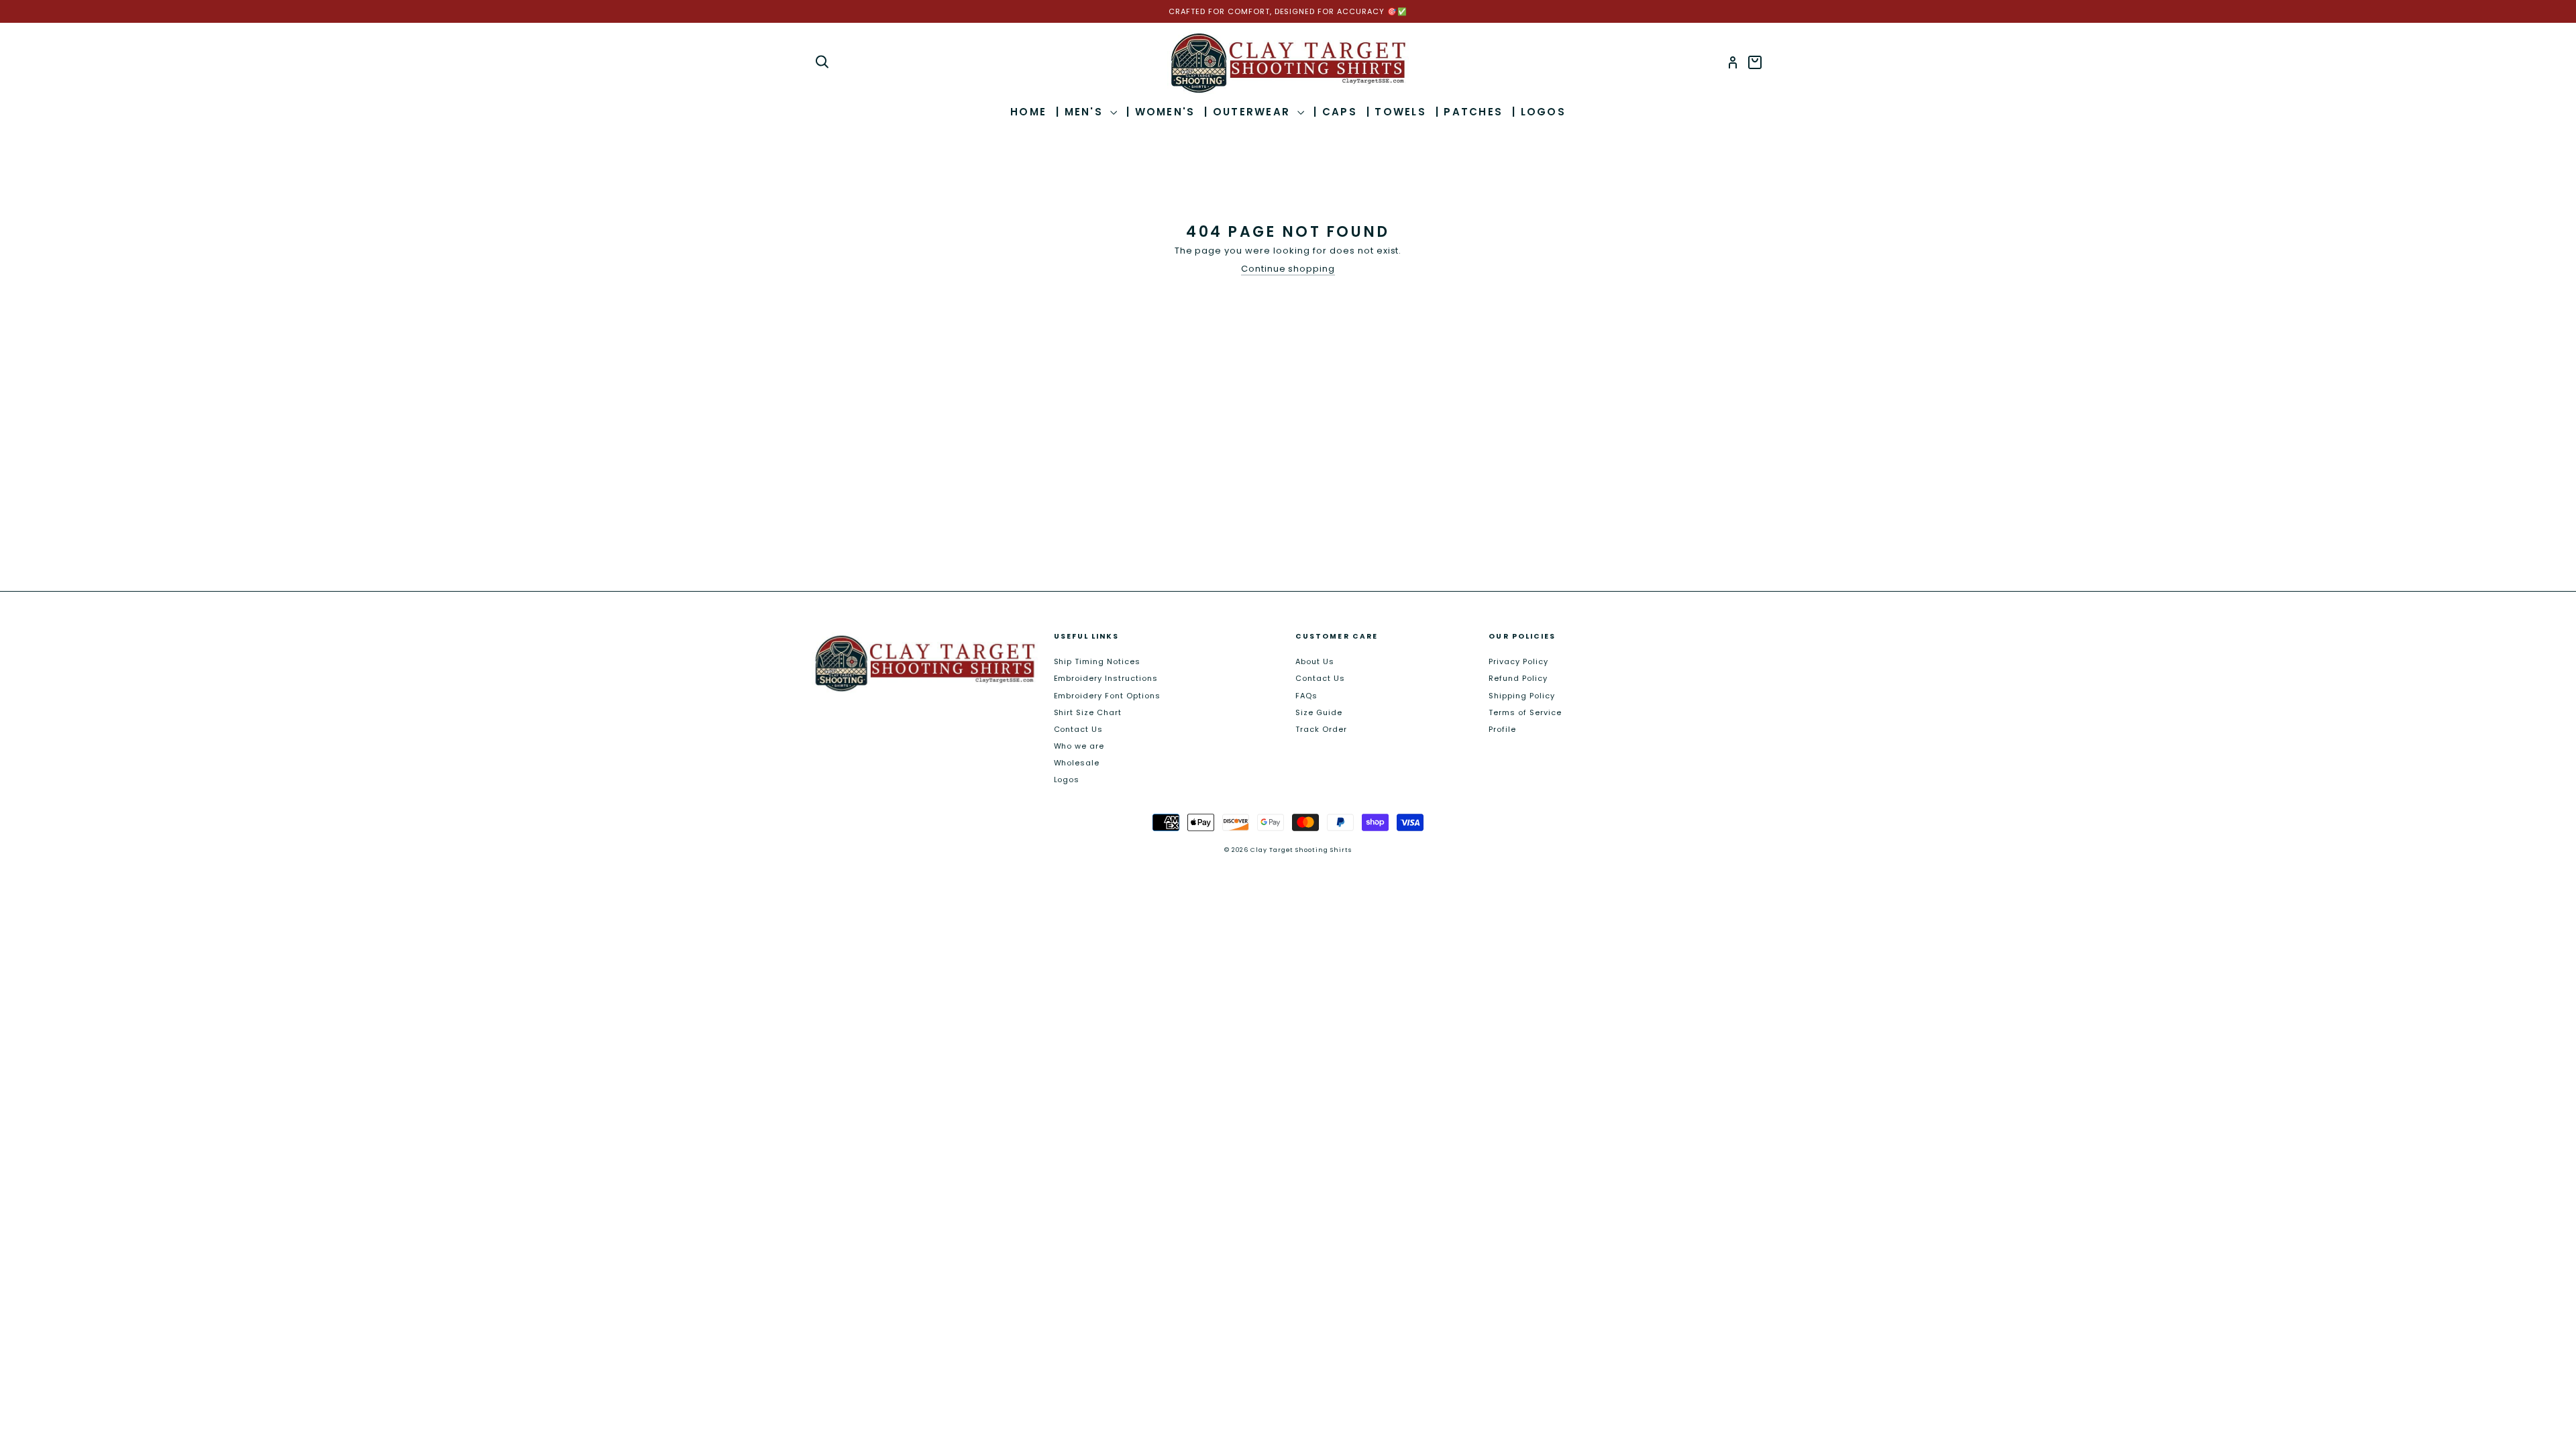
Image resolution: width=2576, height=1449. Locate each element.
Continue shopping (1288, 269)
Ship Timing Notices (1097, 661)
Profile (1502, 729)
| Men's (1081, 112)
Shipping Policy (1522, 696)
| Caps (1335, 112)
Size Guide (1319, 712)
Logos (1067, 780)
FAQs (1306, 696)
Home (1028, 112)
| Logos (1539, 112)
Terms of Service (1525, 712)
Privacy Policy (1518, 661)
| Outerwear (1249, 112)
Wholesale (1077, 763)
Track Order (1321, 729)
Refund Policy (1518, 678)
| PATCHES (1469, 112)
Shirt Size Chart (1088, 712)
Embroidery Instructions (1106, 678)
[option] (1288, 11)
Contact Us (1079, 729)
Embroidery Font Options (1107, 696)
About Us (1315, 661)
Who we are (1079, 746)
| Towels (1396, 112)
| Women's (1161, 112)
